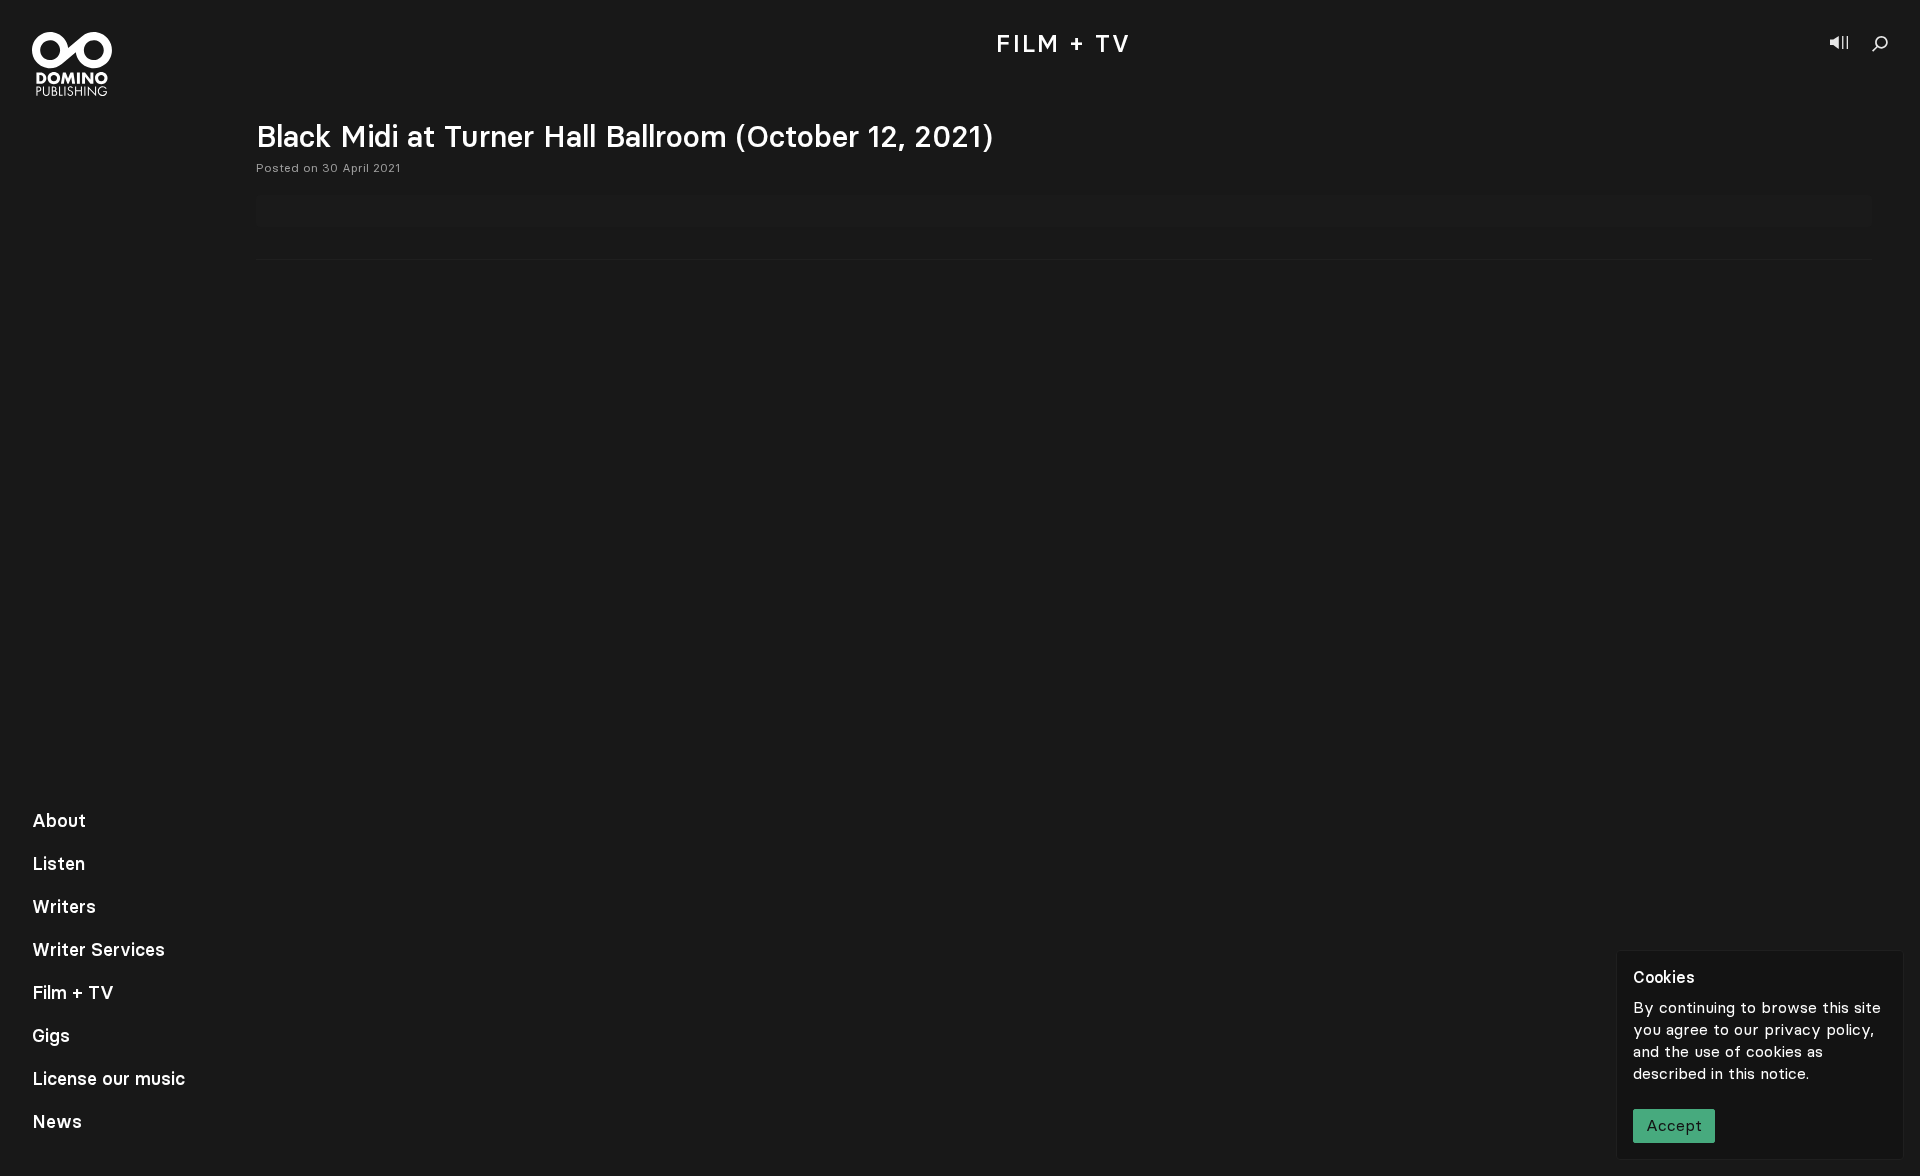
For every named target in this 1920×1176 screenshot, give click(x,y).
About (59, 821)
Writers (64, 907)
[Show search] (1880, 44)
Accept (1674, 1125)
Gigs (51, 1036)
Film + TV (73, 993)
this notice (1767, 1073)
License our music (108, 1079)
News (57, 1122)
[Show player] (1839, 44)
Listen (58, 864)
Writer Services (98, 950)
